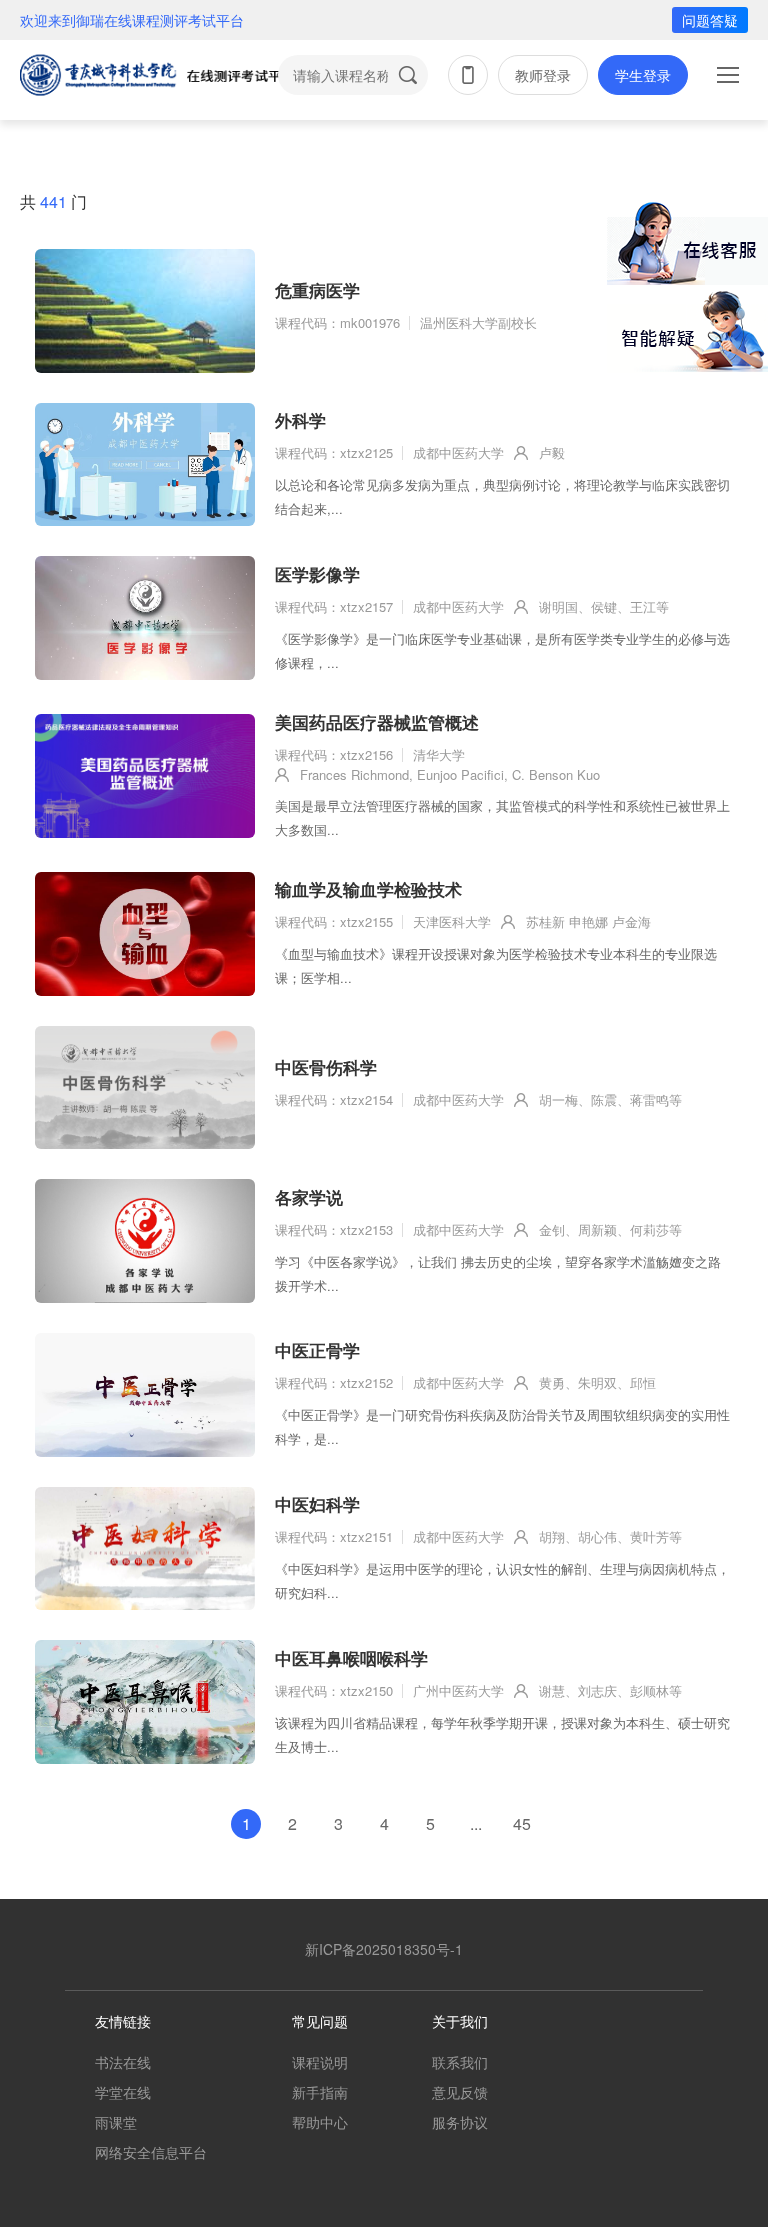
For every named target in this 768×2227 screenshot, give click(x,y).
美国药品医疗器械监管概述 (377, 722)
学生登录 (643, 75)
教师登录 (543, 75)
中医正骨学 (317, 1350)
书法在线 (123, 2062)
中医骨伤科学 (326, 1067)
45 (522, 1823)
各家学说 (309, 1197)
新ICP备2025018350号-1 (384, 1949)
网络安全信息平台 (151, 2152)
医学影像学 (317, 574)
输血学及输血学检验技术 (368, 889)
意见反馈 (460, 2092)
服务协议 (460, 2122)
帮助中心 (320, 2122)
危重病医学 (317, 290)
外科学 (300, 420)
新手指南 (320, 2092)
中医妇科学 (317, 1504)
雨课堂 (116, 2122)
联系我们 (460, 2062)
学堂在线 (123, 2092)
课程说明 (320, 2062)
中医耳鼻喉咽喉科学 (351, 1658)
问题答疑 (710, 20)
